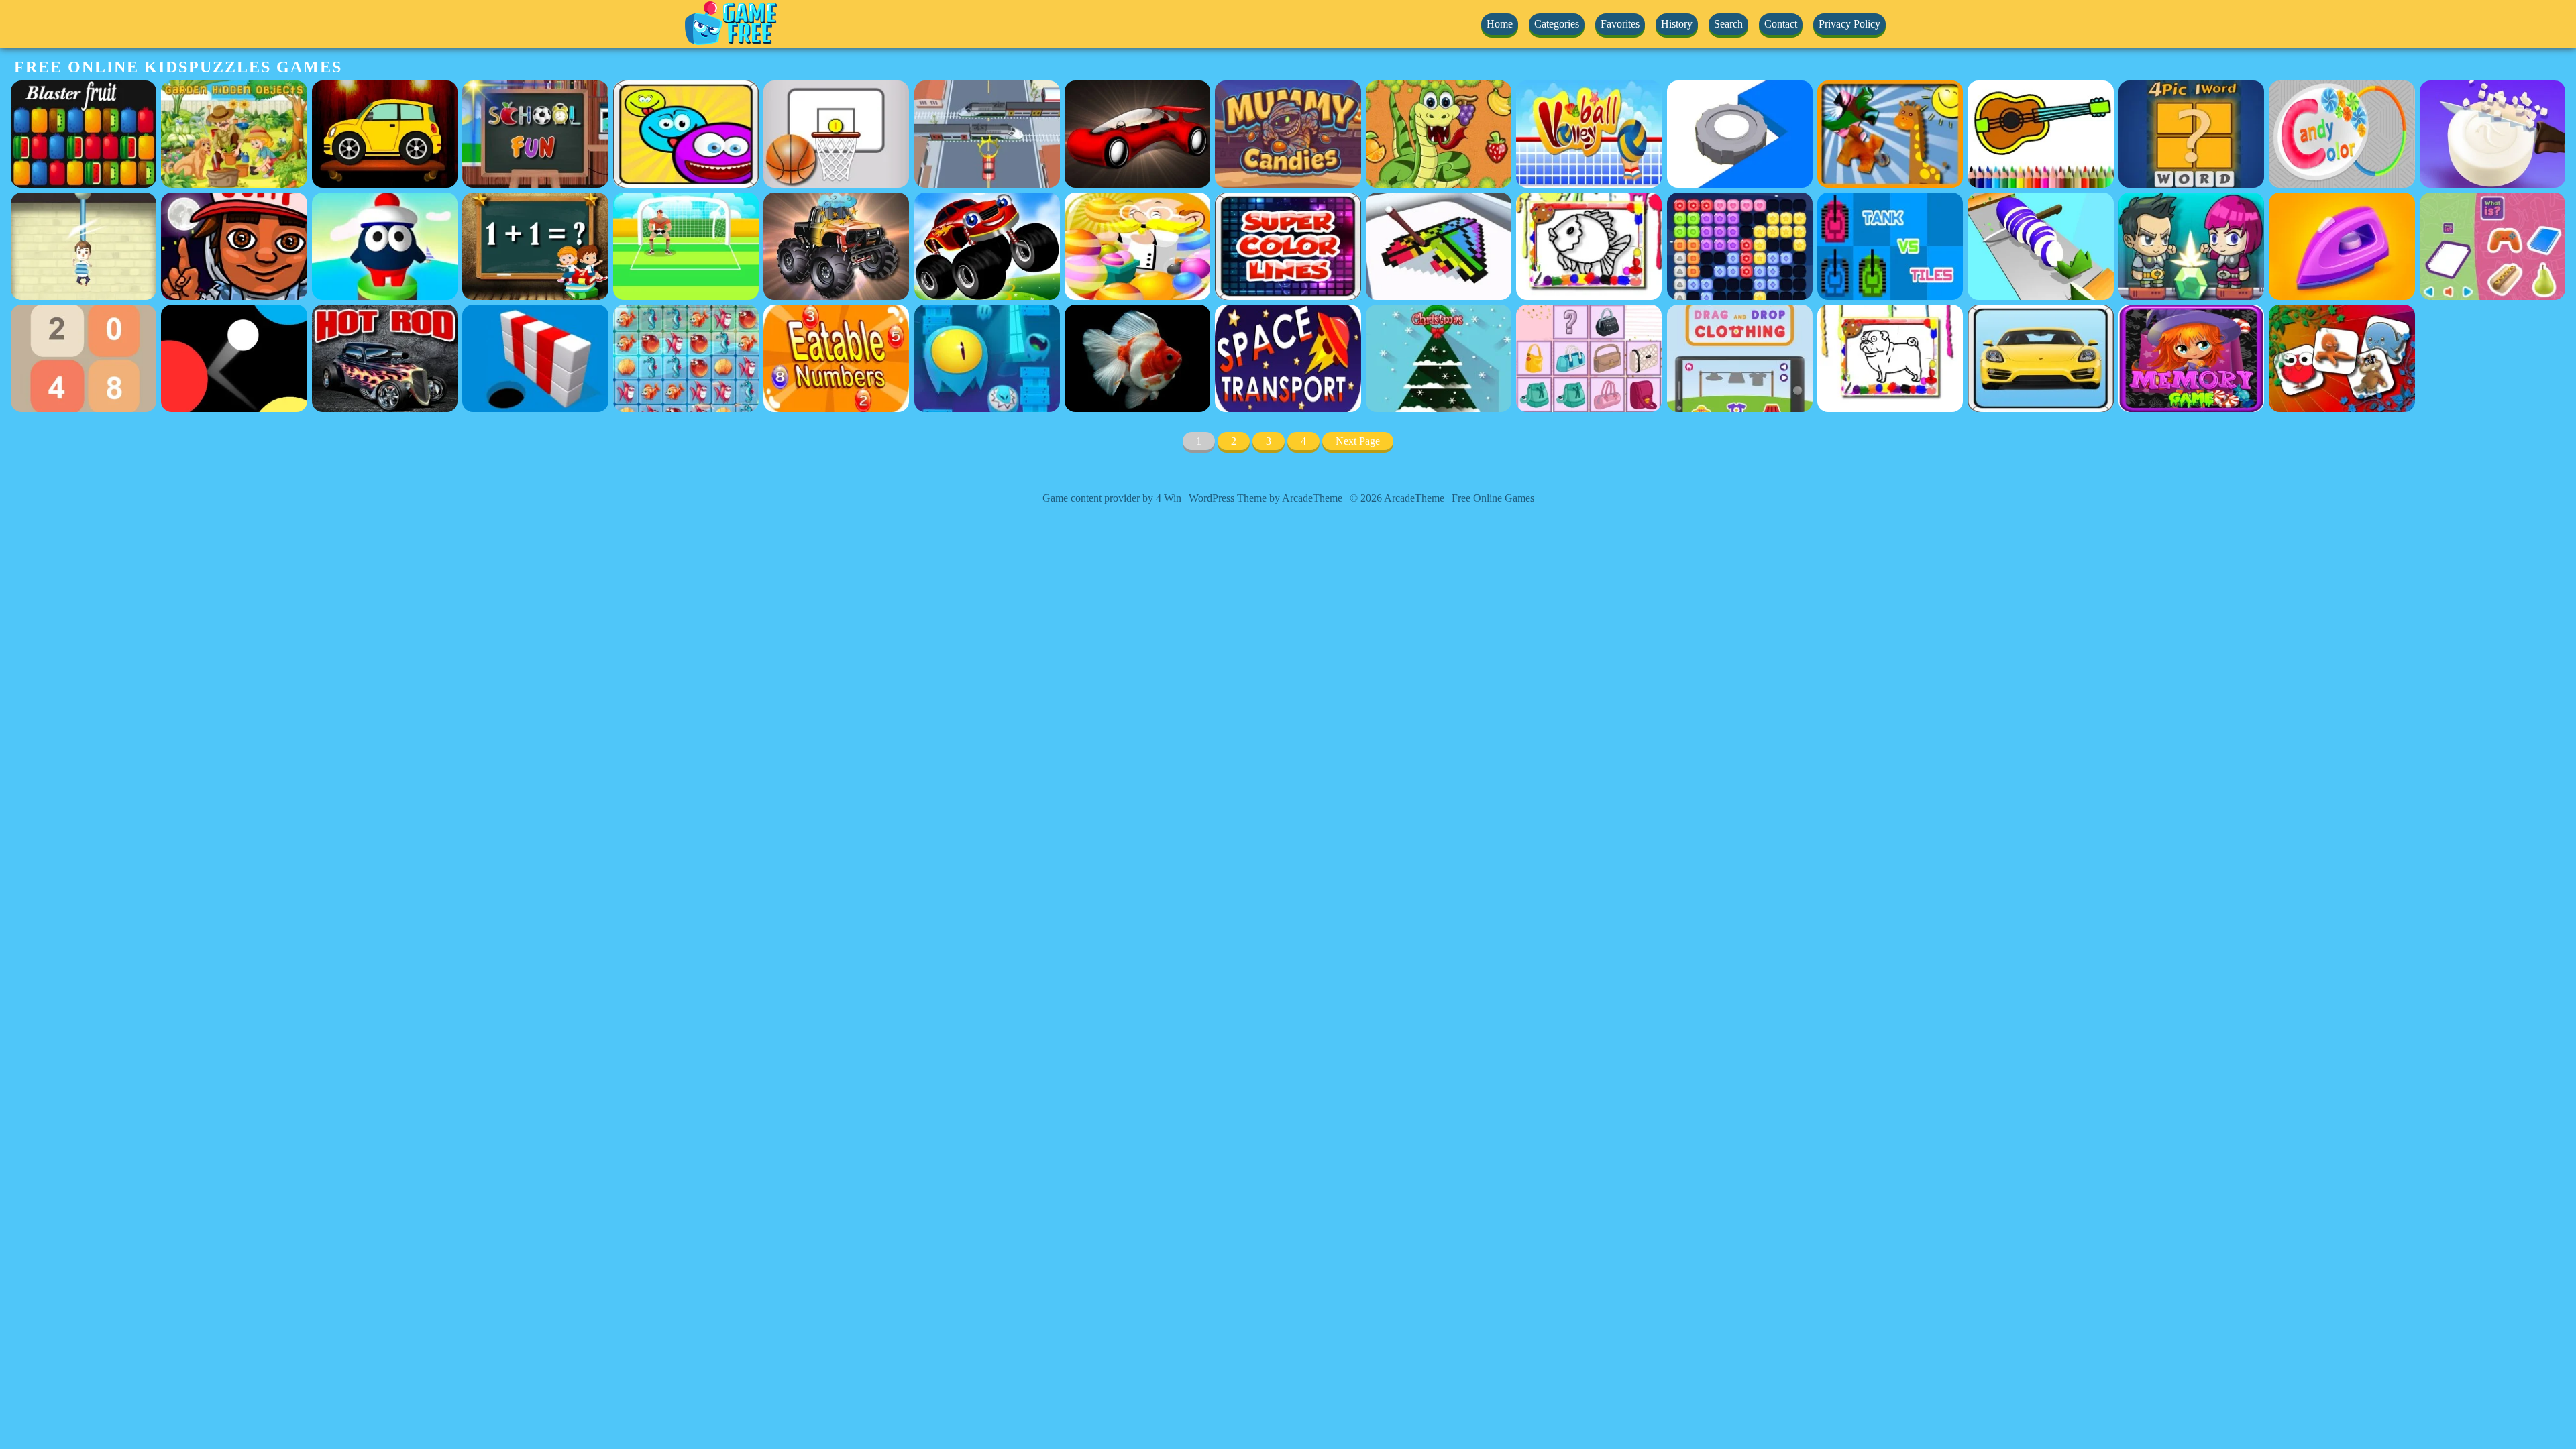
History (1677, 24)
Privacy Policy (1849, 24)
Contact (1781, 24)
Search (1728, 24)
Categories (1557, 24)
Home (1500, 24)
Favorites (1620, 24)
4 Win (1169, 498)
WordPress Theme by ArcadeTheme (1266, 498)
